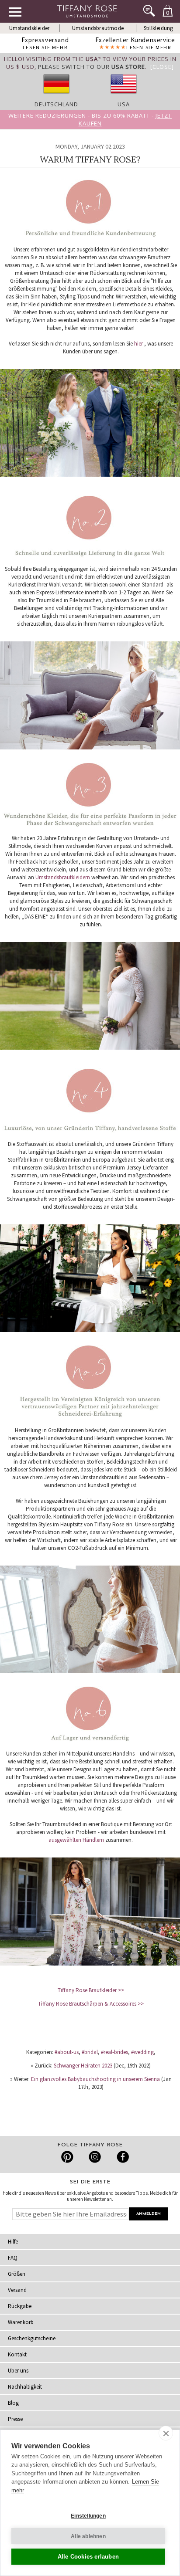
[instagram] (95, 2157)
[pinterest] (67, 2157)
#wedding (142, 2052)
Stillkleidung (159, 28)
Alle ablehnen (88, 2536)
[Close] (162, 67)
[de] (56, 96)
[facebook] (122, 2157)
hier (138, 344)
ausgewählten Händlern (76, 1840)
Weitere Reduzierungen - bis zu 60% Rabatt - (90, 119)
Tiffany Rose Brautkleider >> (91, 1990)
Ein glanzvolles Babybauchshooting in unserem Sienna (95, 2079)
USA (124, 104)
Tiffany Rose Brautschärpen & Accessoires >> (91, 2004)
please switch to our (92, 67)
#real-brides (114, 2052)
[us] (124, 96)
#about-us (67, 2052)
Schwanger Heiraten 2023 (83, 2066)
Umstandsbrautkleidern (63, 877)
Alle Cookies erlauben (88, 2557)
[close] (166, 2433)
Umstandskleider (29, 28)
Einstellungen (88, 2516)
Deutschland (56, 104)
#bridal (90, 2052)
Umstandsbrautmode (98, 28)
